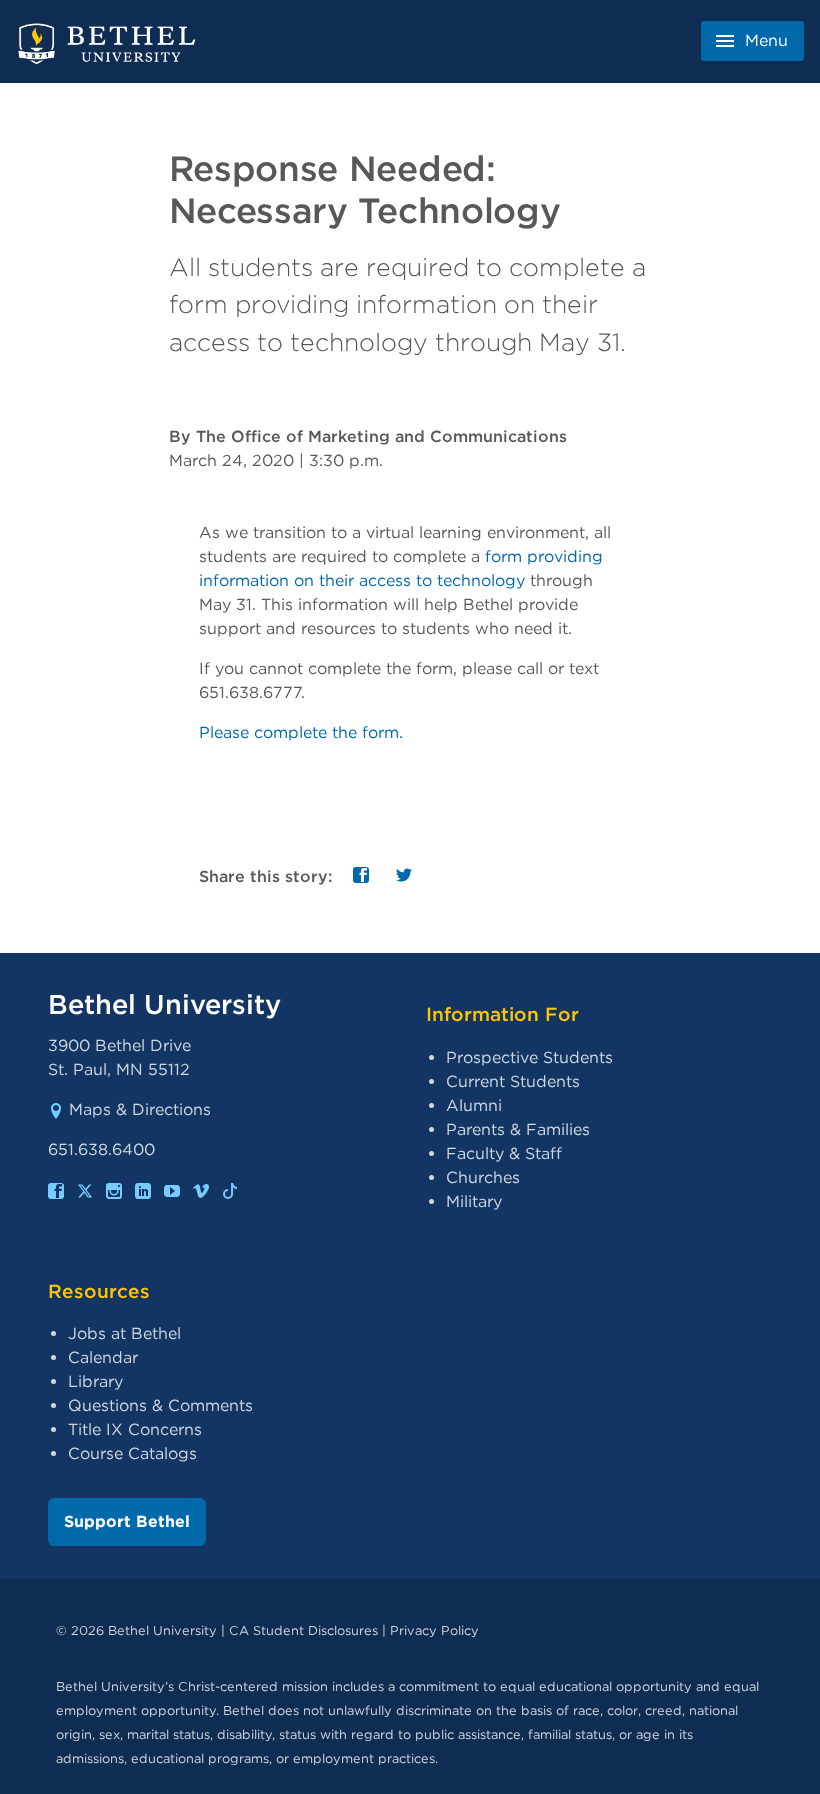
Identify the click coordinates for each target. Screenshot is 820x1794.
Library (95, 1381)
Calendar (103, 1357)
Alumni (474, 1105)
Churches (483, 1177)
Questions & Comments (160, 1405)
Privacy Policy (434, 1630)
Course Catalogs (132, 1453)
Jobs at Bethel (124, 1333)
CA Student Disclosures (303, 1630)
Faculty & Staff (504, 1153)
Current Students (513, 1081)
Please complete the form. (301, 732)
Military (474, 1201)
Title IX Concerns (135, 1429)
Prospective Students (529, 1057)
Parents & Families (518, 1129)
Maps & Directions (140, 1109)
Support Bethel (127, 1521)
